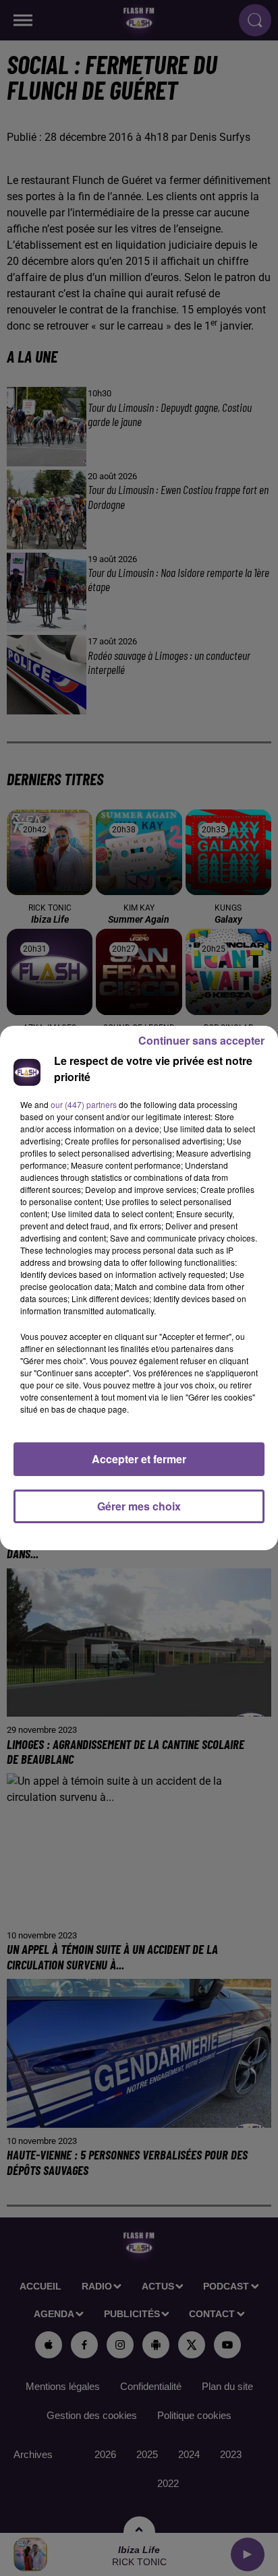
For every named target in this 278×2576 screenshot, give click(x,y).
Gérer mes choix (139, 1506)
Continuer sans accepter (201, 1040)
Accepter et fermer (139, 1459)
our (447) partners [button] (84, 1104)
